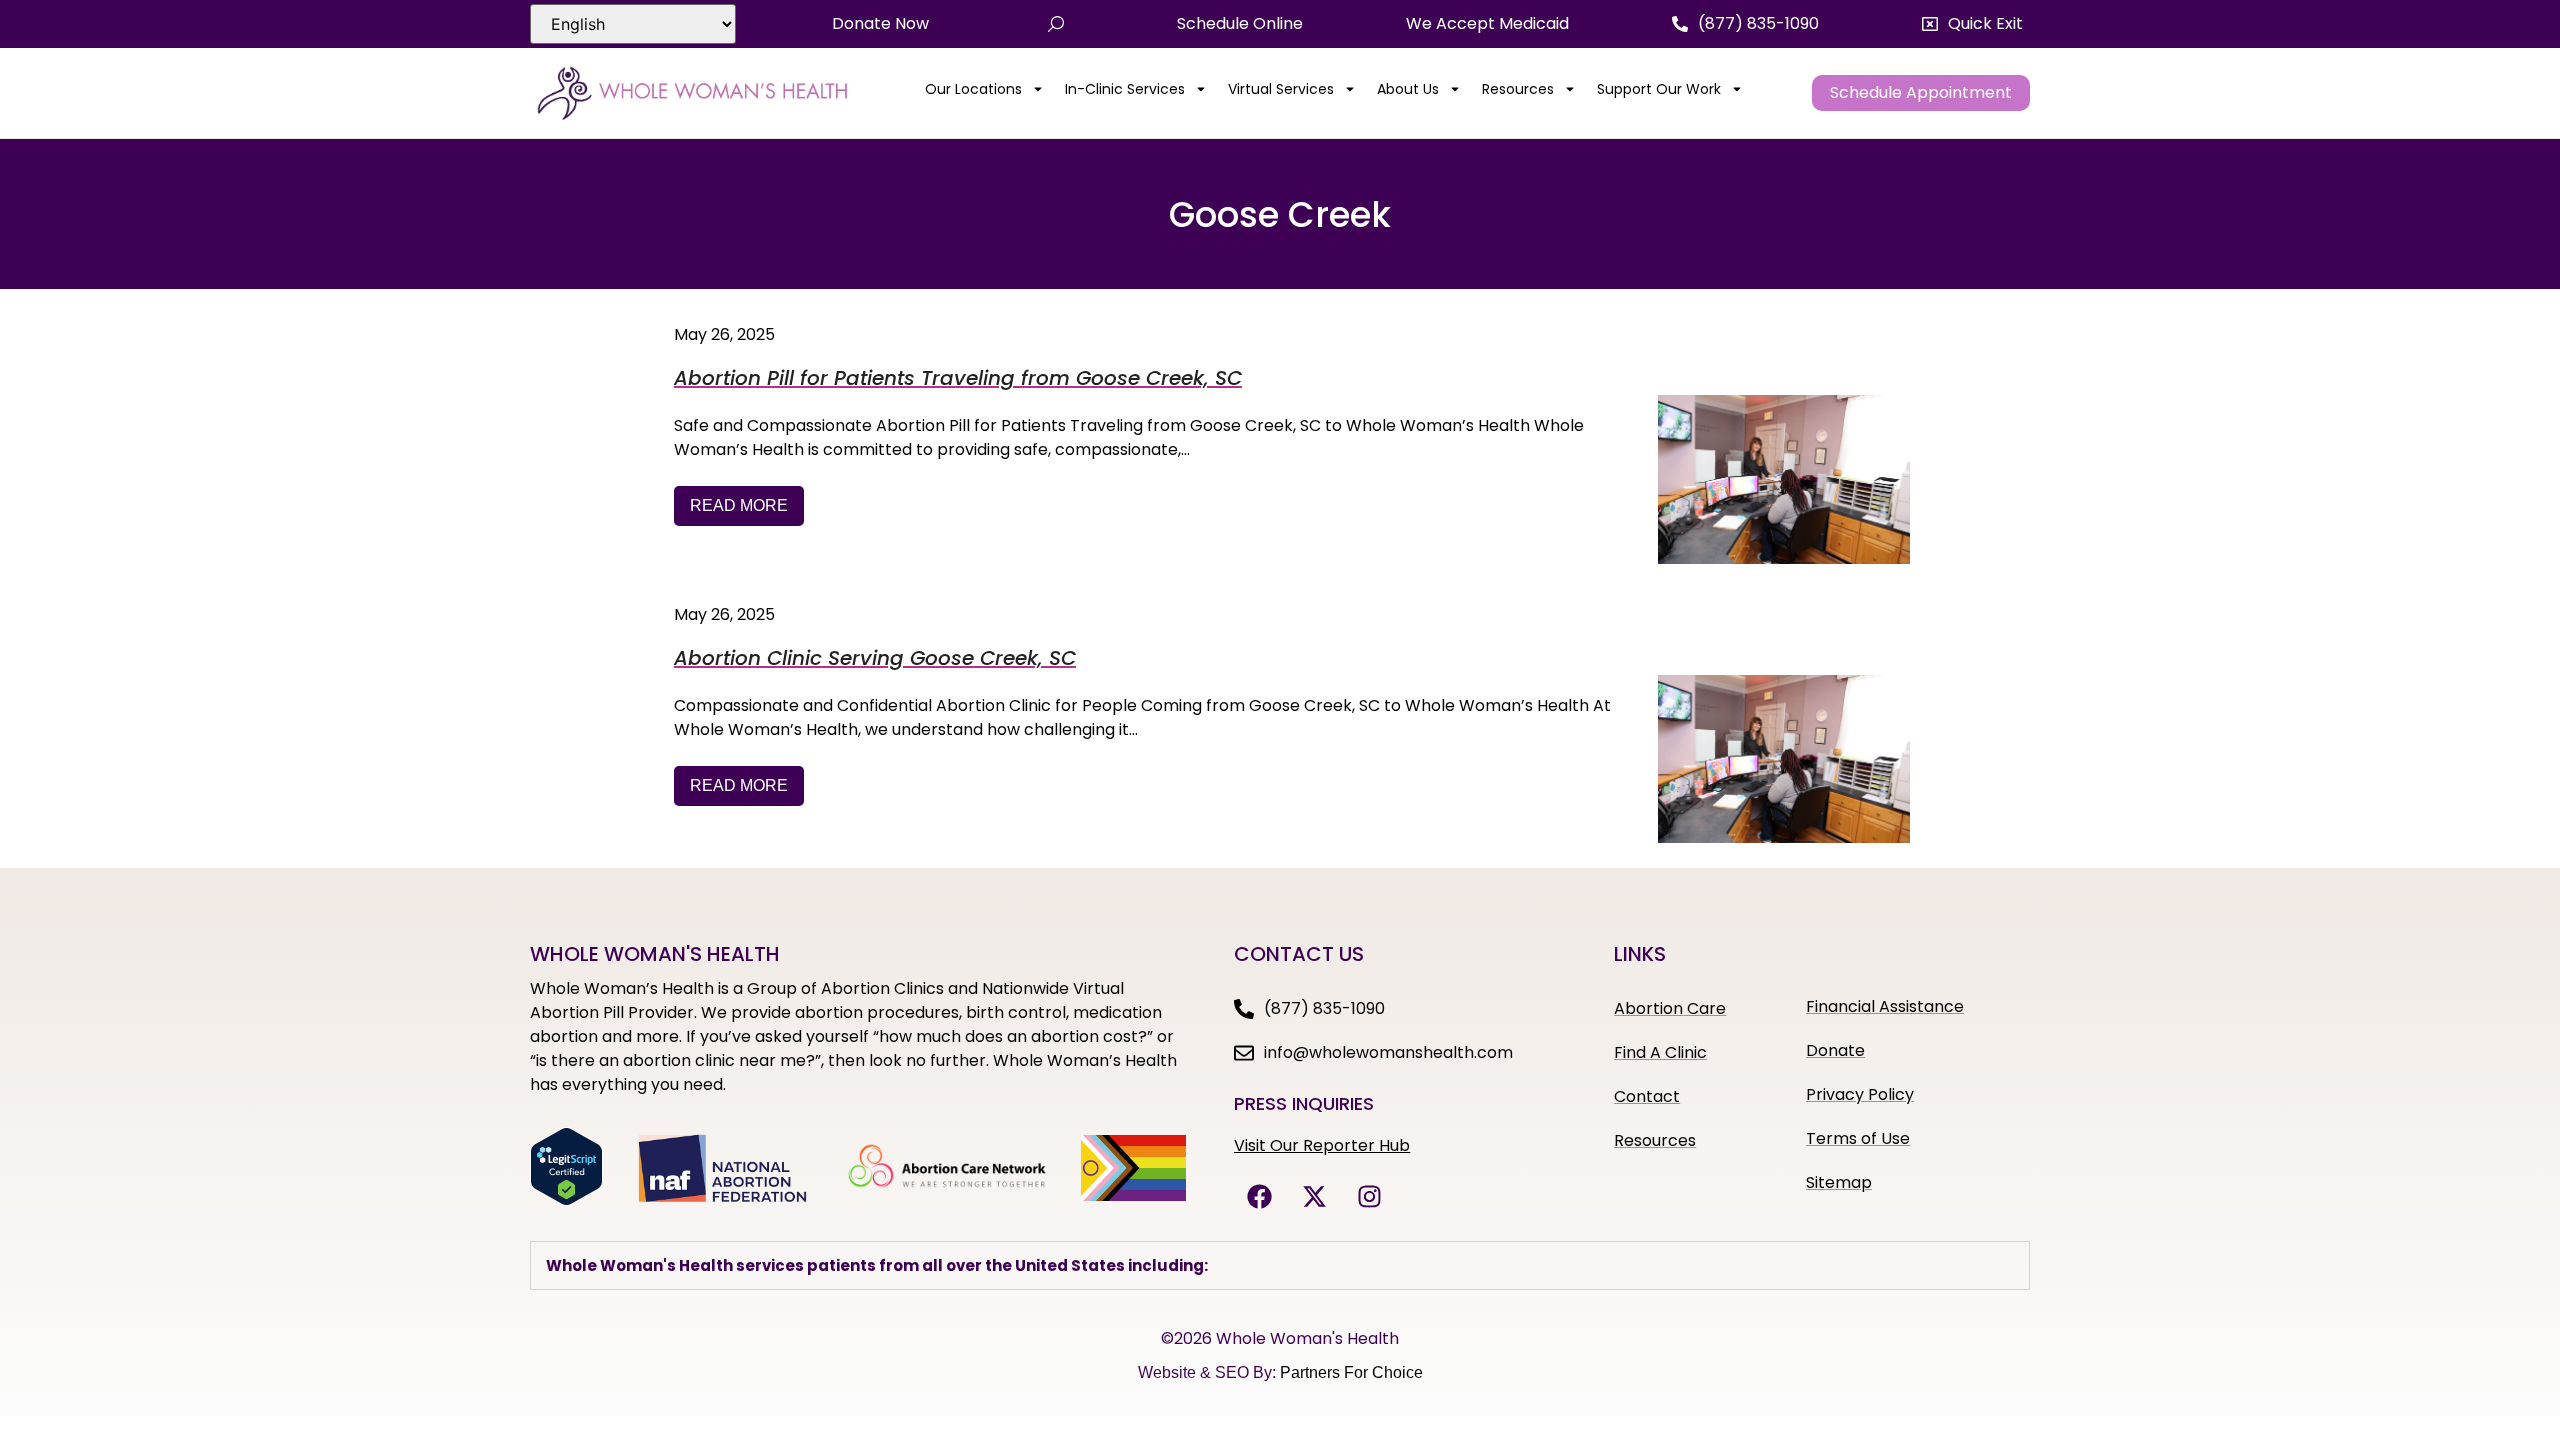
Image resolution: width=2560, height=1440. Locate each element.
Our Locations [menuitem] (973, 89)
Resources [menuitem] (1518, 89)
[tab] (1280, 1265)
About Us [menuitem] (1408, 89)
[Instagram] (1369, 1196)
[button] (1972, 24)
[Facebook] (1259, 1196)
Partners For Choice (1351, 1372)
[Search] (1056, 24)
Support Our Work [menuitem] (1659, 89)
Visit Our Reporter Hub (1322, 1145)
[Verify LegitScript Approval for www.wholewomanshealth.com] (566, 1200)
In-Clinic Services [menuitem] (1125, 89)
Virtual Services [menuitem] (1281, 89)
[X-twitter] (1314, 1196)
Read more (739, 505)
